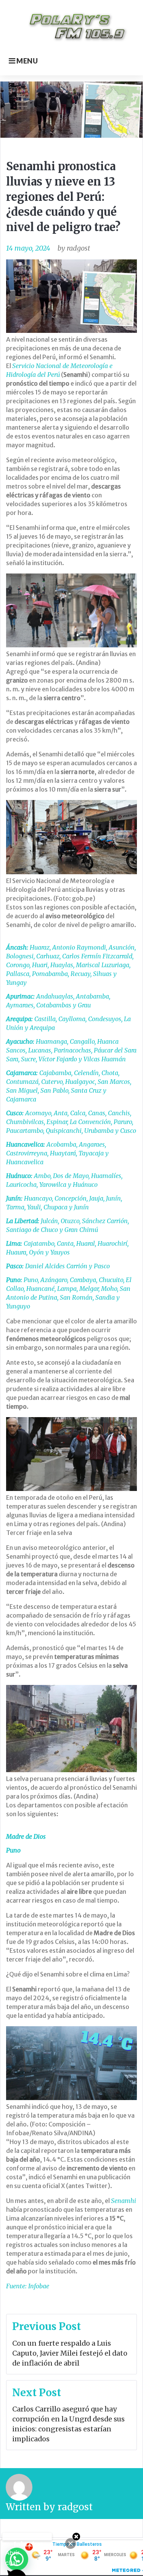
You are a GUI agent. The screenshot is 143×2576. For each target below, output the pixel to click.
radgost (78, 248)
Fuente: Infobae (28, 2286)
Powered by (27, 2537)
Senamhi (124, 2201)
